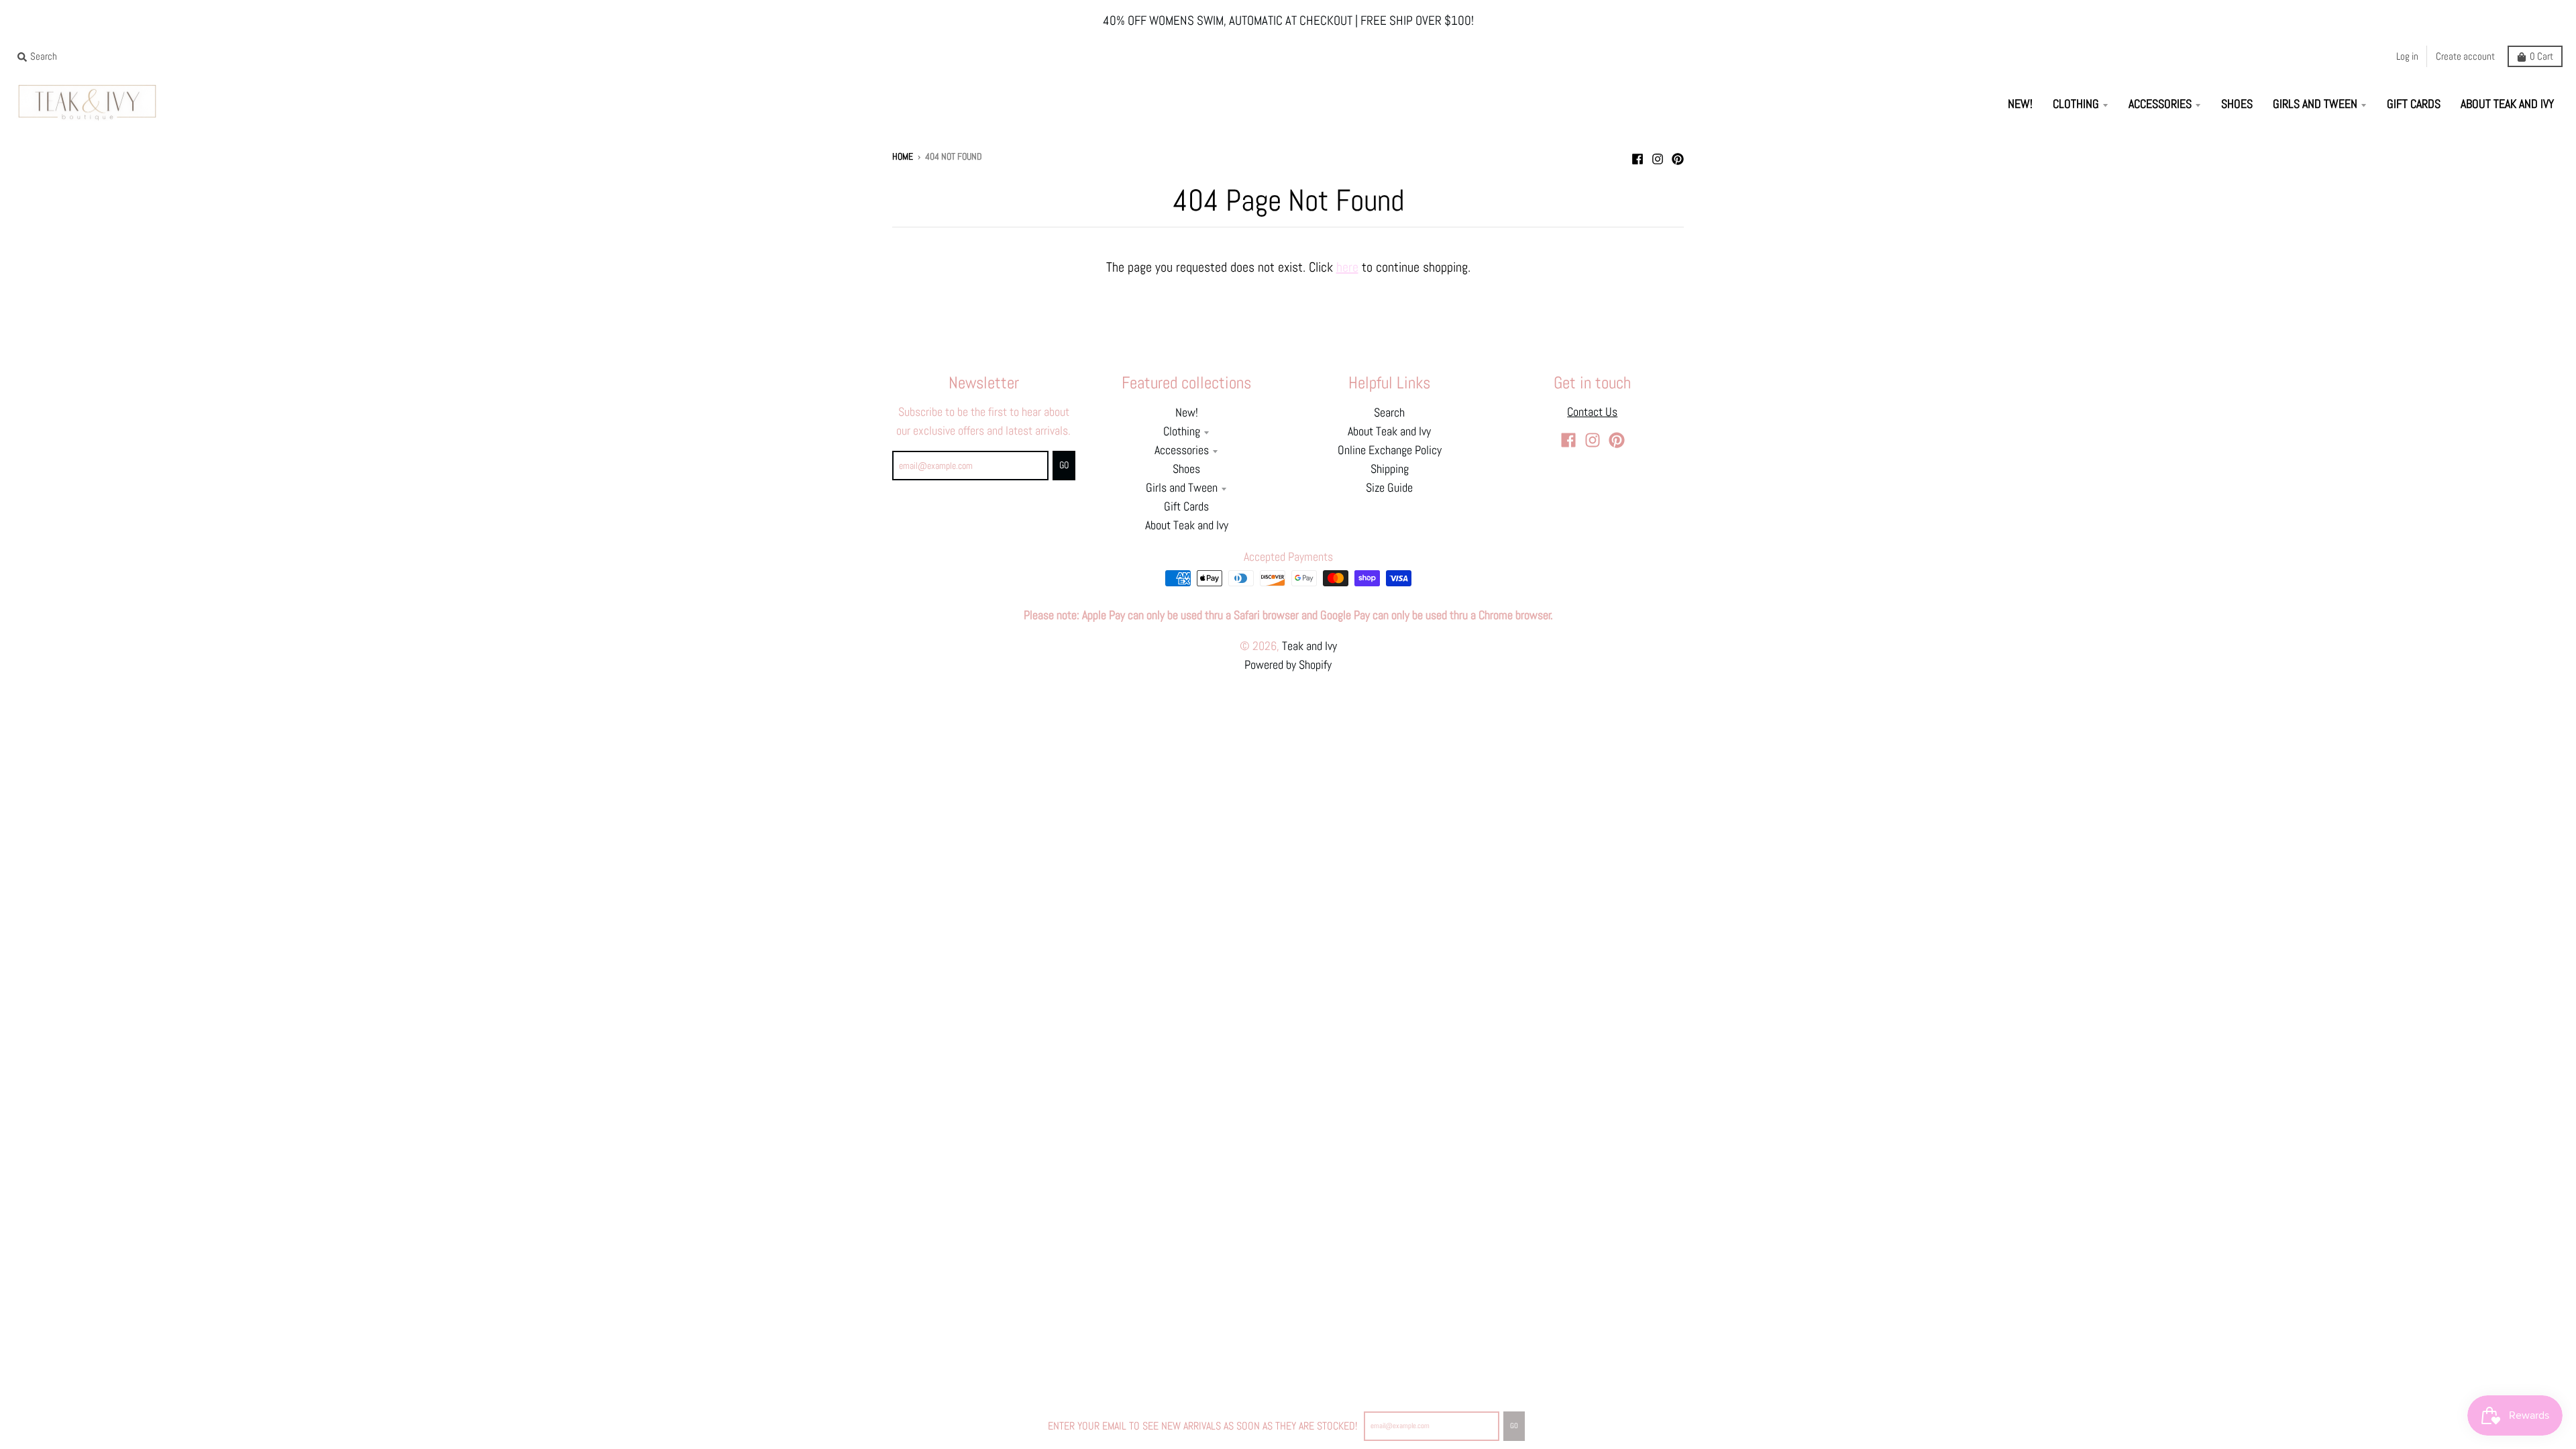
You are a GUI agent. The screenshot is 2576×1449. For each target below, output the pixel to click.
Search (1389, 413)
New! (1187, 413)
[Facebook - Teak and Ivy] (1638, 156)
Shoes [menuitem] (2237, 104)
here (1347, 267)
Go (1514, 1426)
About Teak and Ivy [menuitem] (2507, 104)
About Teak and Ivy (1187, 525)
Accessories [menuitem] (2160, 104)
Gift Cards (1186, 506)
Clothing (1182, 431)
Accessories (1182, 450)
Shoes (1186, 469)
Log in (2407, 56)
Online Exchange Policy (1390, 450)
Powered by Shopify (1288, 665)
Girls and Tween (1182, 488)
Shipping (1390, 469)
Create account (2465, 56)
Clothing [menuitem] (2076, 104)
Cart (2541, 56)
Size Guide (1389, 488)
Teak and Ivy (1309, 646)
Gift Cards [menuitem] (2414, 104)
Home (903, 157)
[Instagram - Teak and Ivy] (1658, 156)
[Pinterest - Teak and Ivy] (1678, 156)
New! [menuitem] (2020, 104)
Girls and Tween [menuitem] (2315, 104)
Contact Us (1592, 412)
